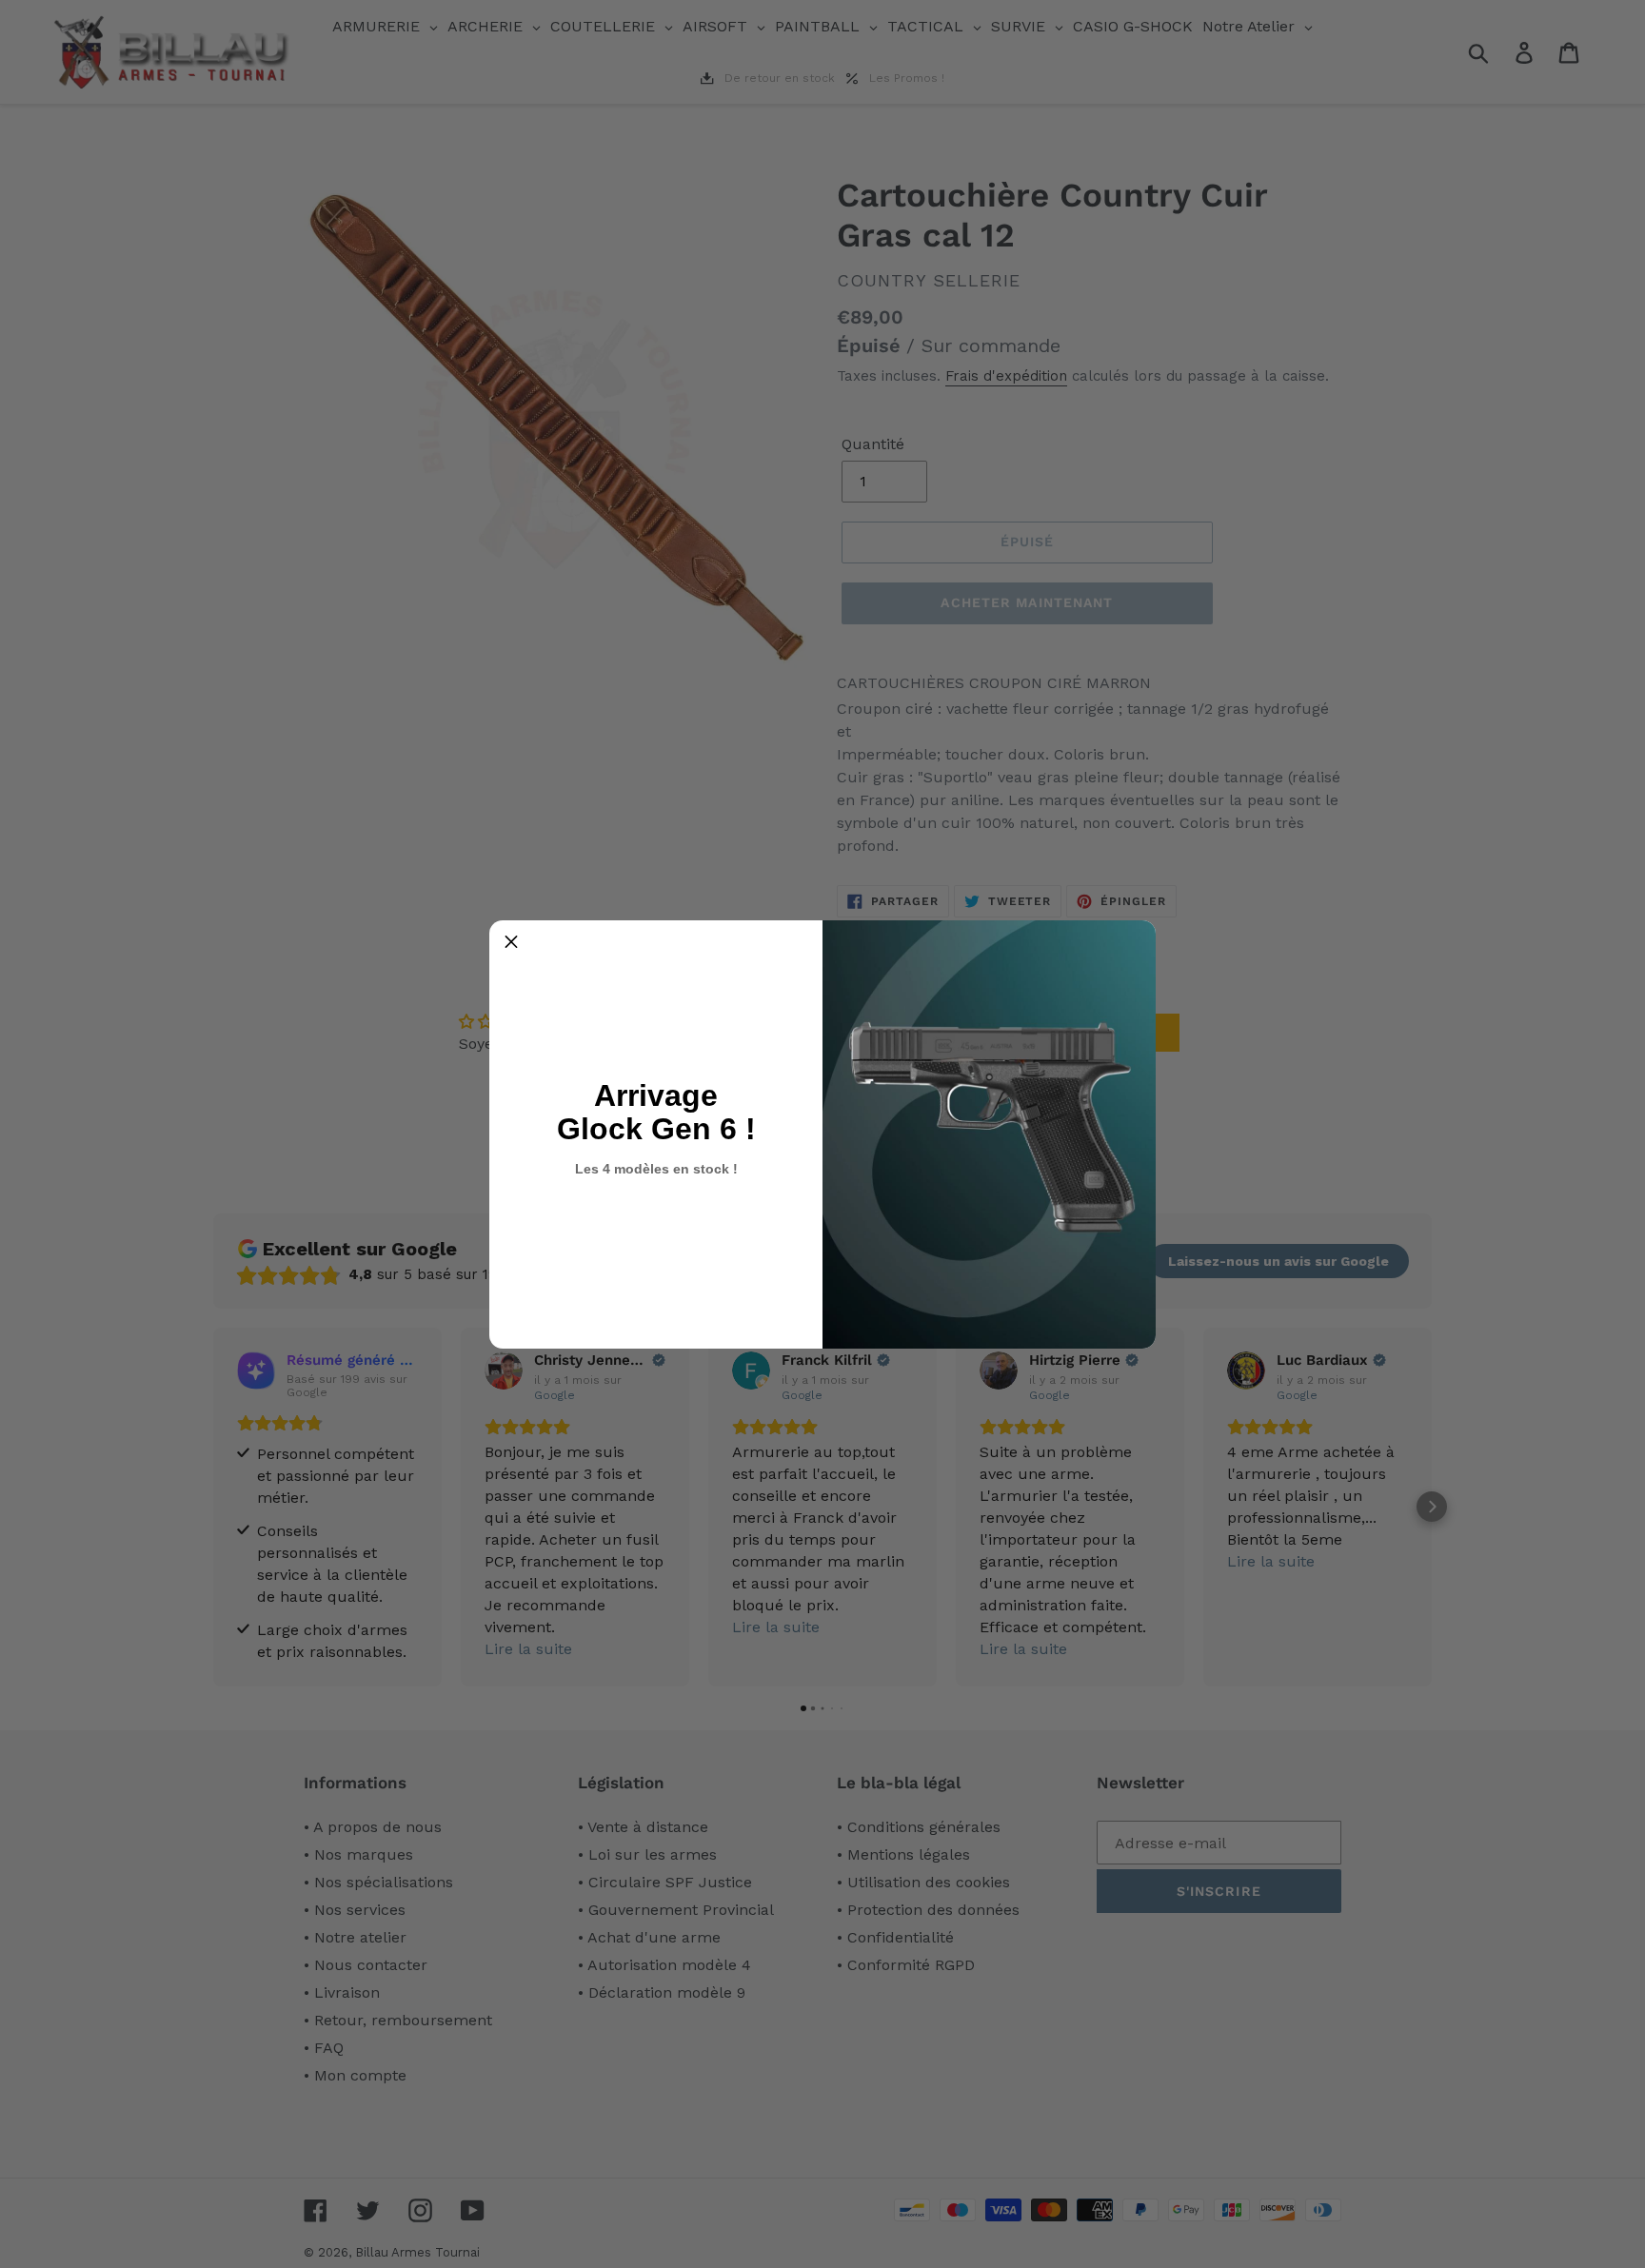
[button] (511, 942)
